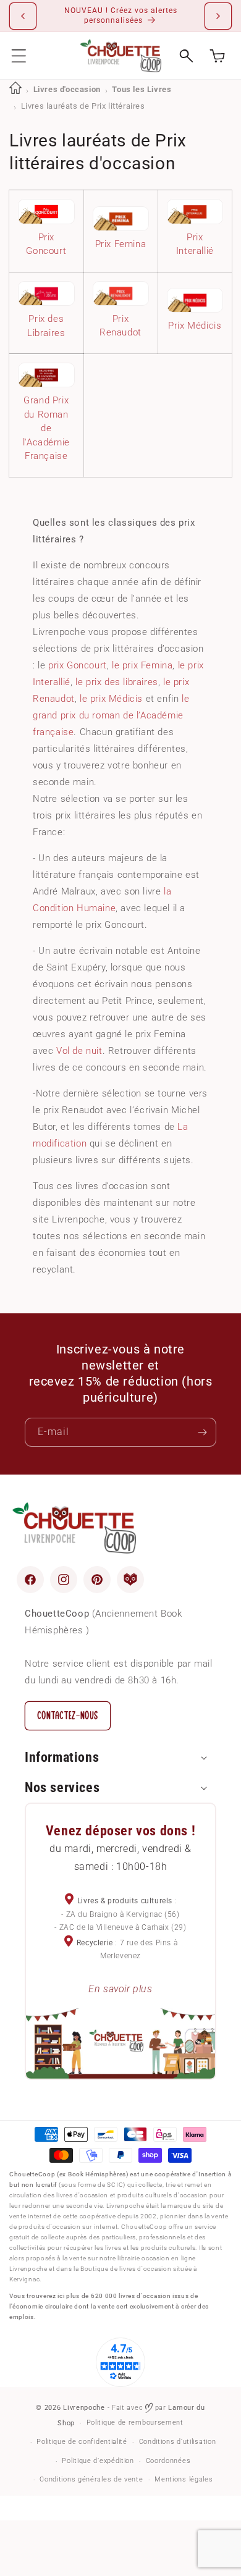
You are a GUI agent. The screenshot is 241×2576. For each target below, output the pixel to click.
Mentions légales (184, 2479)
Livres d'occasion (67, 89)
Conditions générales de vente (91, 2479)
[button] (19, 56)
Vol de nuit (79, 1051)
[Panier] (217, 56)
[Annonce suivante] (218, 16)
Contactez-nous (68, 1716)
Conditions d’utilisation (178, 2442)
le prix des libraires (117, 682)
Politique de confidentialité (82, 2442)
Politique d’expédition (98, 2461)
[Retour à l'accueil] (15, 89)
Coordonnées (168, 2461)
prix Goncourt (78, 665)
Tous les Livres (142, 89)
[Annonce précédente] (23, 16)
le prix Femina (142, 665)
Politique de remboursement (135, 2422)
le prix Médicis (111, 699)
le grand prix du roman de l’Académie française (111, 715)
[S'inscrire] (202, 1432)
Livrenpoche (84, 2408)
